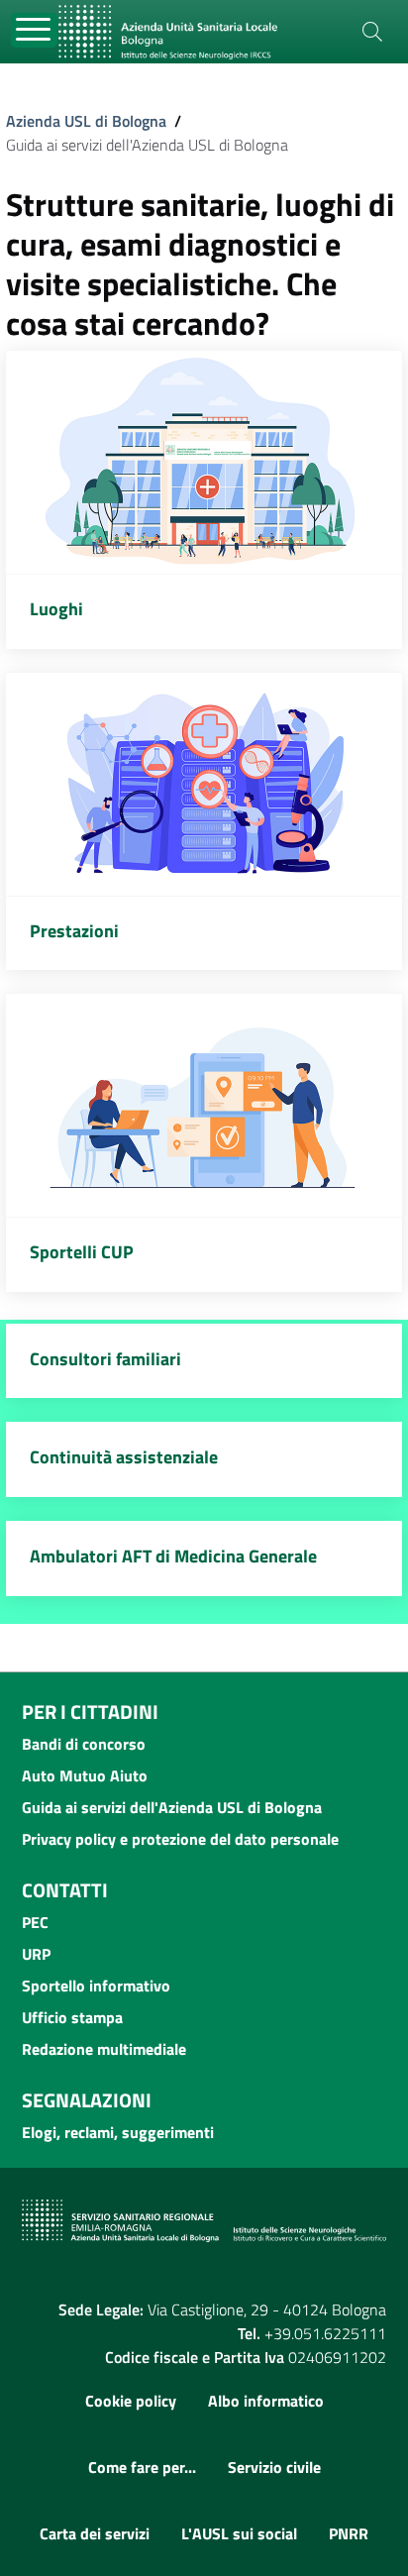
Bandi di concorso (84, 1744)
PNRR (349, 2533)
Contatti (65, 1890)
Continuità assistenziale (124, 1457)
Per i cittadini (90, 1712)
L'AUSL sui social (239, 2533)
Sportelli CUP (82, 1252)
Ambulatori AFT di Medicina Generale (173, 1556)
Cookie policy (131, 2401)
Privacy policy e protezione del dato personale (180, 1839)
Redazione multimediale (104, 2049)
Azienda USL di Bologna (86, 121)
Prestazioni (74, 931)
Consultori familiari (105, 1359)
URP (36, 1954)
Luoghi (56, 609)
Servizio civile (274, 2467)
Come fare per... (142, 2467)
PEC (35, 1922)
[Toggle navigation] (34, 30)
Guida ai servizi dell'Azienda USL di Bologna (172, 1807)
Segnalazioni (87, 2100)
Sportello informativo (96, 1986)
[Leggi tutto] (204, 462)
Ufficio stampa (72, 2017)
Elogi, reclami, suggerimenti (118, 2132)
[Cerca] (372, 32)
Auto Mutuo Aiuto (85, 1775)
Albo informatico (266, 2401)
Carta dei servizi (95, 2533)
